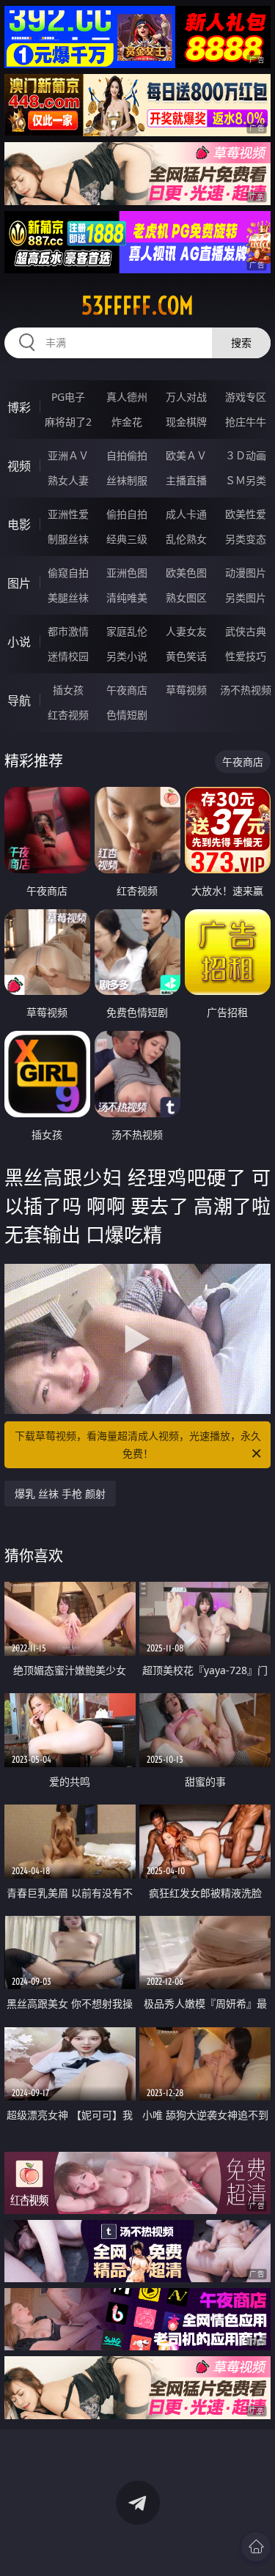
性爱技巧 (246, 656)
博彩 (19, 407)
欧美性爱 (246, 514)
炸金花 (127, 422)
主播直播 (186, 480)
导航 (19, 700)
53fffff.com (137, 306)
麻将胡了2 (68, 422)
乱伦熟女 (186, 539)
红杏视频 (68, 715)
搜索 (241, 343)
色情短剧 (127, 715)
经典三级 (127, 539)
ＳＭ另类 (246, 480)
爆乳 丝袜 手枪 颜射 (60, 1494)
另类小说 (127, 656)
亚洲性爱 (68, 514)
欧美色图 (186, 573)
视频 (19, 466)
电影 (19, 525)
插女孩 (68, 690)
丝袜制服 (127, 480)
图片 (19, 583)
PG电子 (68, 397)
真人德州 (127, 397)
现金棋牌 (186, 422)
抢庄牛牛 (246, 422)
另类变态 (246, 539)
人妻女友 (186, 631)
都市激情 (68, 631)
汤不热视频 (246, 690)
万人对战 (186, 397)
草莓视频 (186, 690)
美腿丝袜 (68, 597)
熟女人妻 (68, 480)
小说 (19, 642)
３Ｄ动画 (246, 455)
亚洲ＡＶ (68, 455)
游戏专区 (246, 397)
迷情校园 (68, 656)
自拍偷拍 (127, 455)
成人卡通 (186, 514)
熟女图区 (186, 597)
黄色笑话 (186, 656)
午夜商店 (127, 690)
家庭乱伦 (127, 631)
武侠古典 (246, 631)
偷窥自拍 (68, 573)
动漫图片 (246, 573)
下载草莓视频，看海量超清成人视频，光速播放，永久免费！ (138, 1444)
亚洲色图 (127, 573)
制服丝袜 (68, 539)
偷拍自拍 (127, 514)
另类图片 (246, 597)
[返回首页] (256, 2547)
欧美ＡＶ (186, 455)
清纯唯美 (127, 597)
